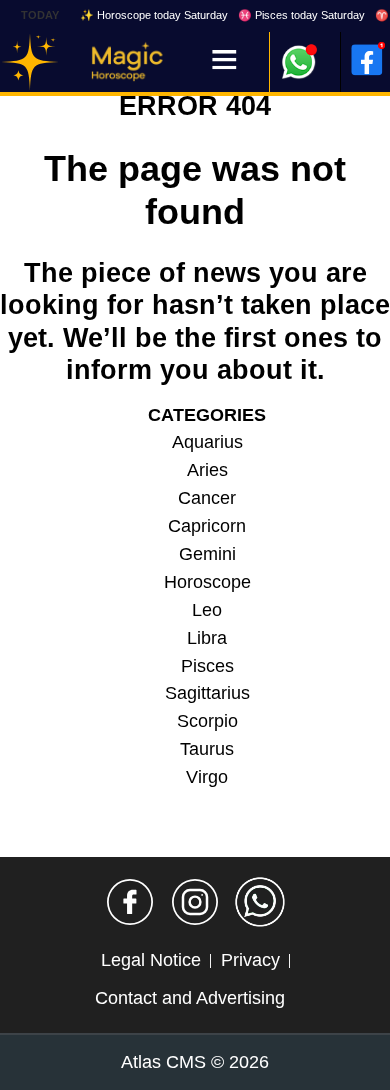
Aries (207, 470)
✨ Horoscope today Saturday (154, 15)
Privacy (250, 960)
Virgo (207, 777)
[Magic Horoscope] (30, 62)
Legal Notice (151, 960)
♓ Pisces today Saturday (301, 15)
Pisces (207, 666)
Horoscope (207, 582)
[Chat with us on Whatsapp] (260, 902)
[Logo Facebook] (367, 60)
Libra (207, 638)
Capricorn (207, 526)
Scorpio (207, 721)
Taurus (207, 749)
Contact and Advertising (190, 998)
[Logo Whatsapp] (299, 52)
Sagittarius (207, 693)
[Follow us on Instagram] (195, 902)
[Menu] (224, 61)
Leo (207, 610)
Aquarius (207, 442)
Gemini (207, 554)
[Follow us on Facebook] (130, 902)
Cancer (207, 498)
